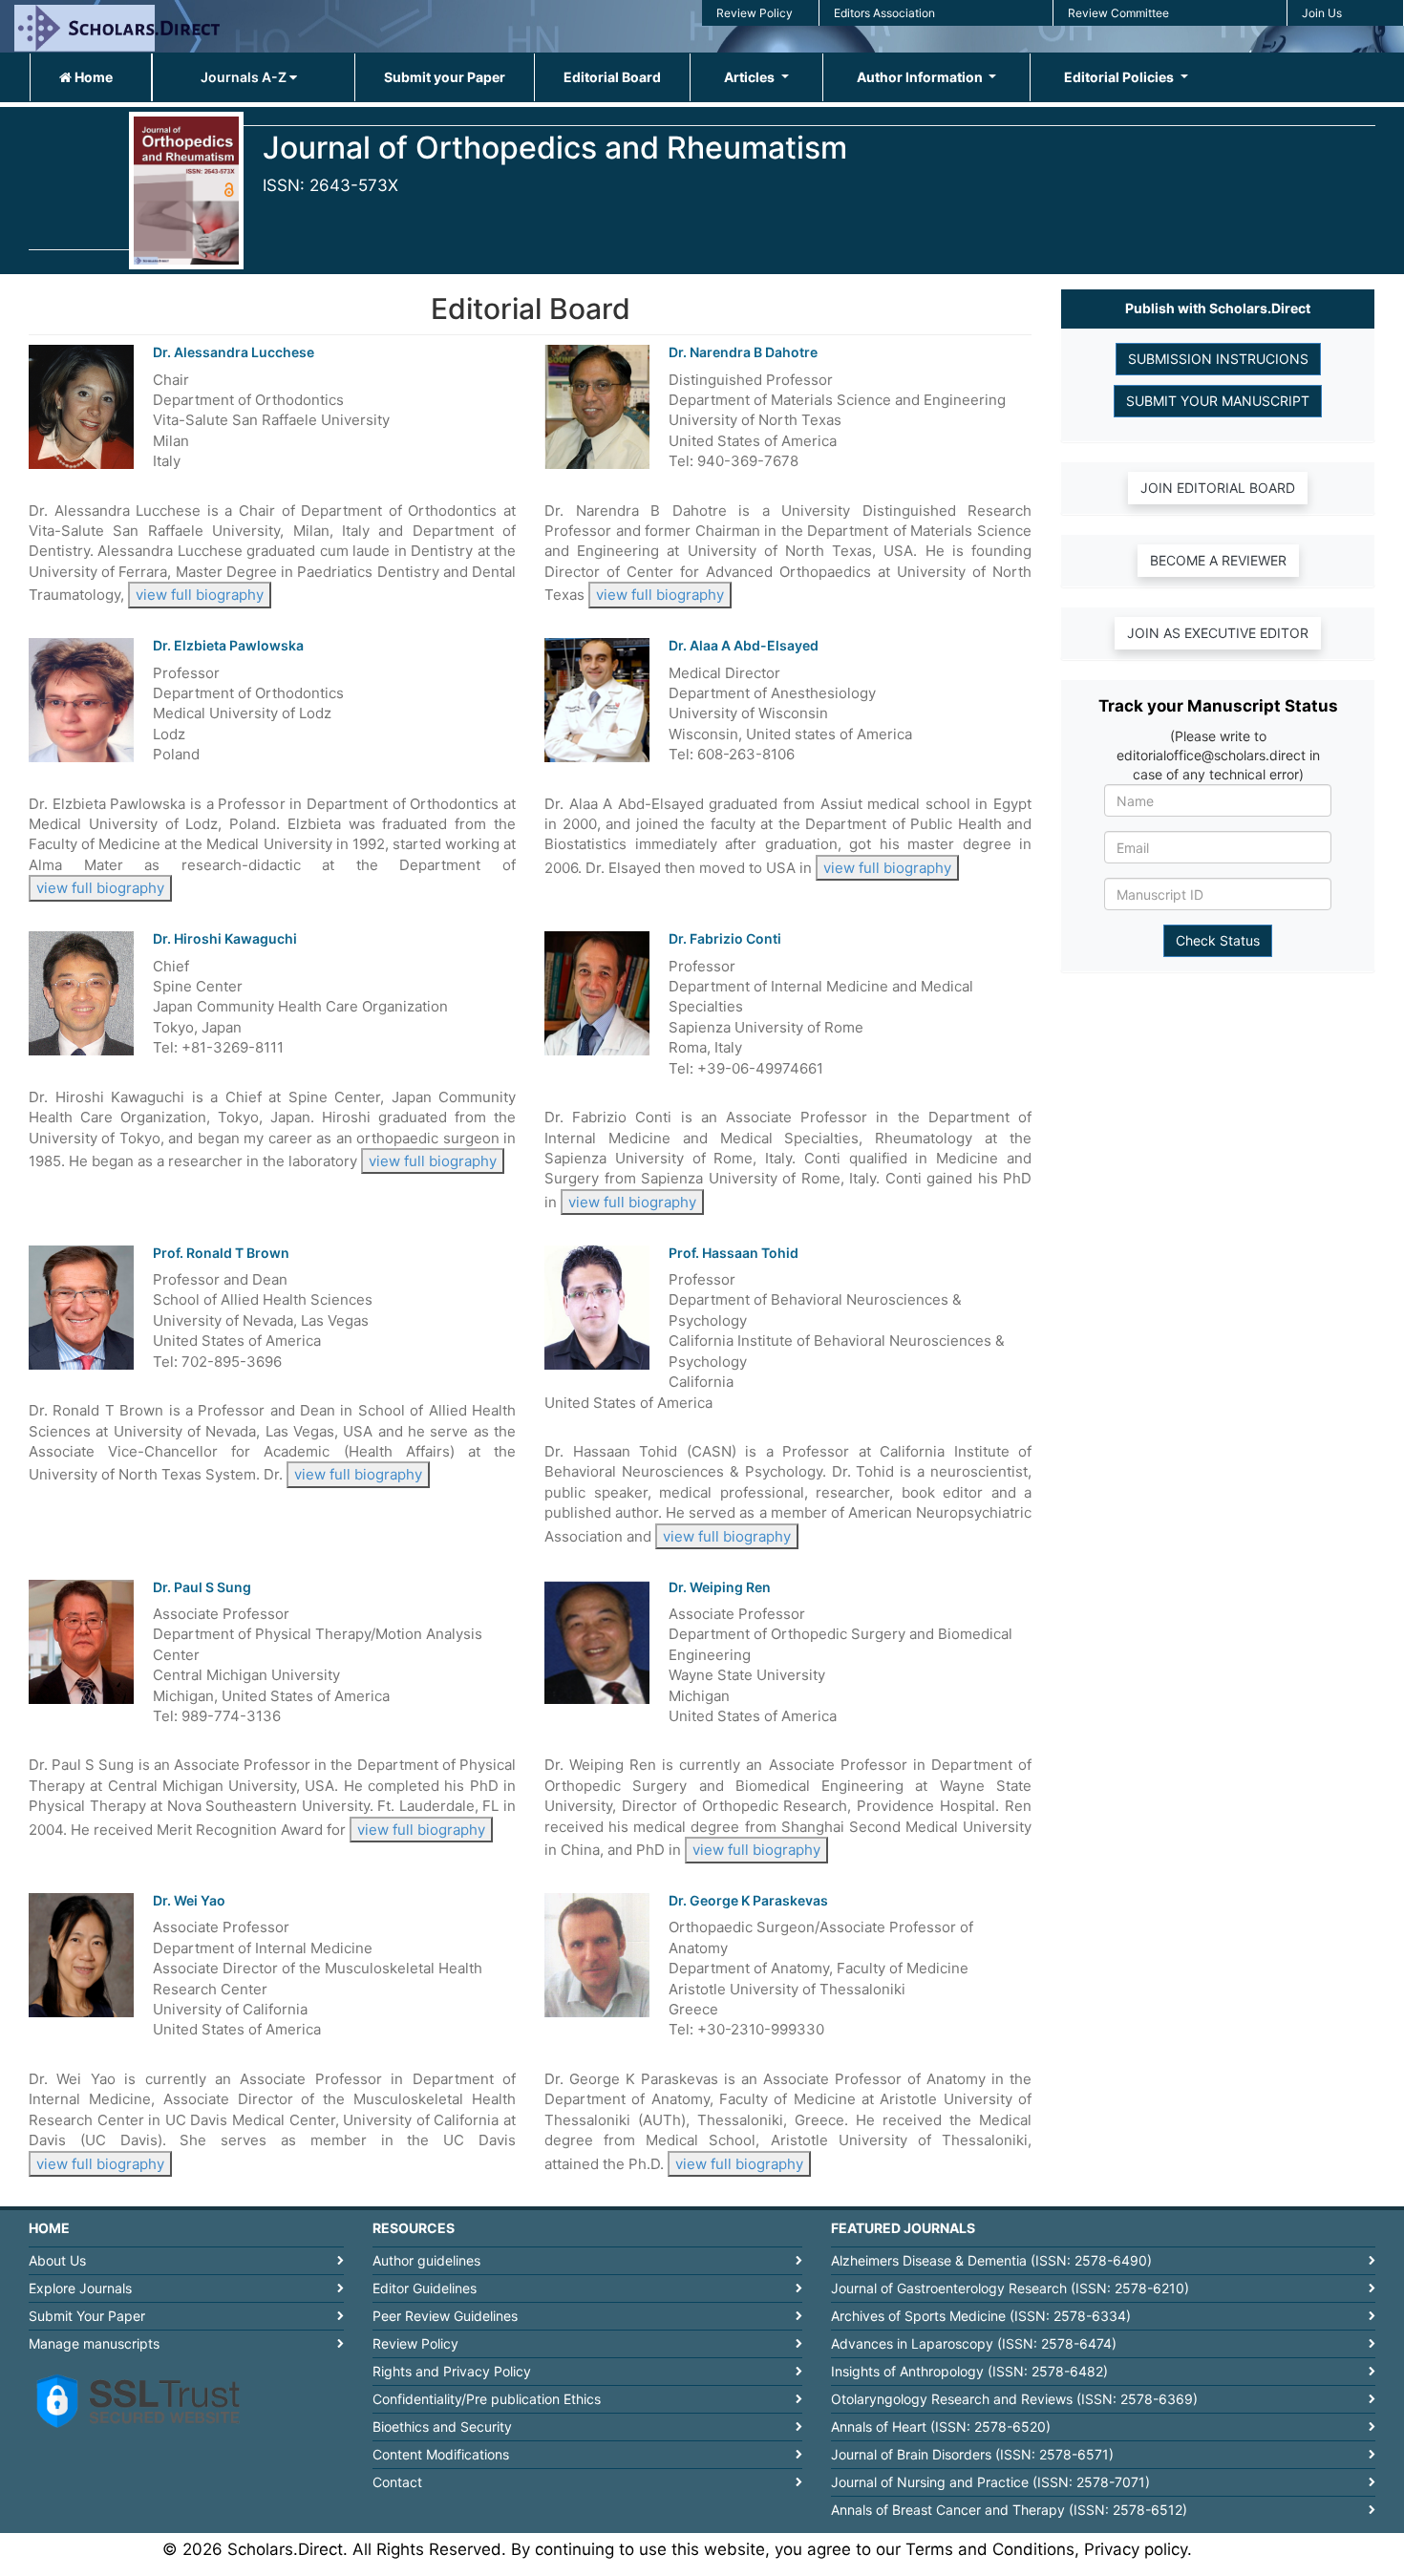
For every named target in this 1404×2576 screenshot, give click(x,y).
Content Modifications (441, 2454)
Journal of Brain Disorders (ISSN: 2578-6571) (972, 2454)
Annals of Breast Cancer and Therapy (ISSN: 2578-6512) (1009, 2510)
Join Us (1322, 13)
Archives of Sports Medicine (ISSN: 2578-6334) (981, 2316)
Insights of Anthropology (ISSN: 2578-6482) (969, 2371)
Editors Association (884, 13)
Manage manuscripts (94, 2343)
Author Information (921, 77)
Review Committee (1118, 13)
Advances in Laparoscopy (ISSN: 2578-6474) (974, 2343)
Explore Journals (80, 2288)
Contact (397, 2482)
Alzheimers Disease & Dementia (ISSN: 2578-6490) (991, 2260)
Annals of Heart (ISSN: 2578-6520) (941, 2427)
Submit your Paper (445, 77)
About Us (57, 2260)
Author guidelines (426, 2260)
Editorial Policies (1120, 77)
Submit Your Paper (87, 2316)
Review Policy (755, 13)
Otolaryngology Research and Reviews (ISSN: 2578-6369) (1014, 2399)
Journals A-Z (245, 77)
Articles (751, 77)
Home (92, 77)
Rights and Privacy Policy (452, 2371)
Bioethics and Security (442, 2427)
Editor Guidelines (425, 2288)
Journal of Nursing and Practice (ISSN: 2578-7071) (990, 2482)
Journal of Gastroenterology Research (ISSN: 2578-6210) (1010, 2288)
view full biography (200, 595)
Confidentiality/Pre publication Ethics (487, 2399)
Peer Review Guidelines (445, 2316)
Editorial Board (612, 77)
